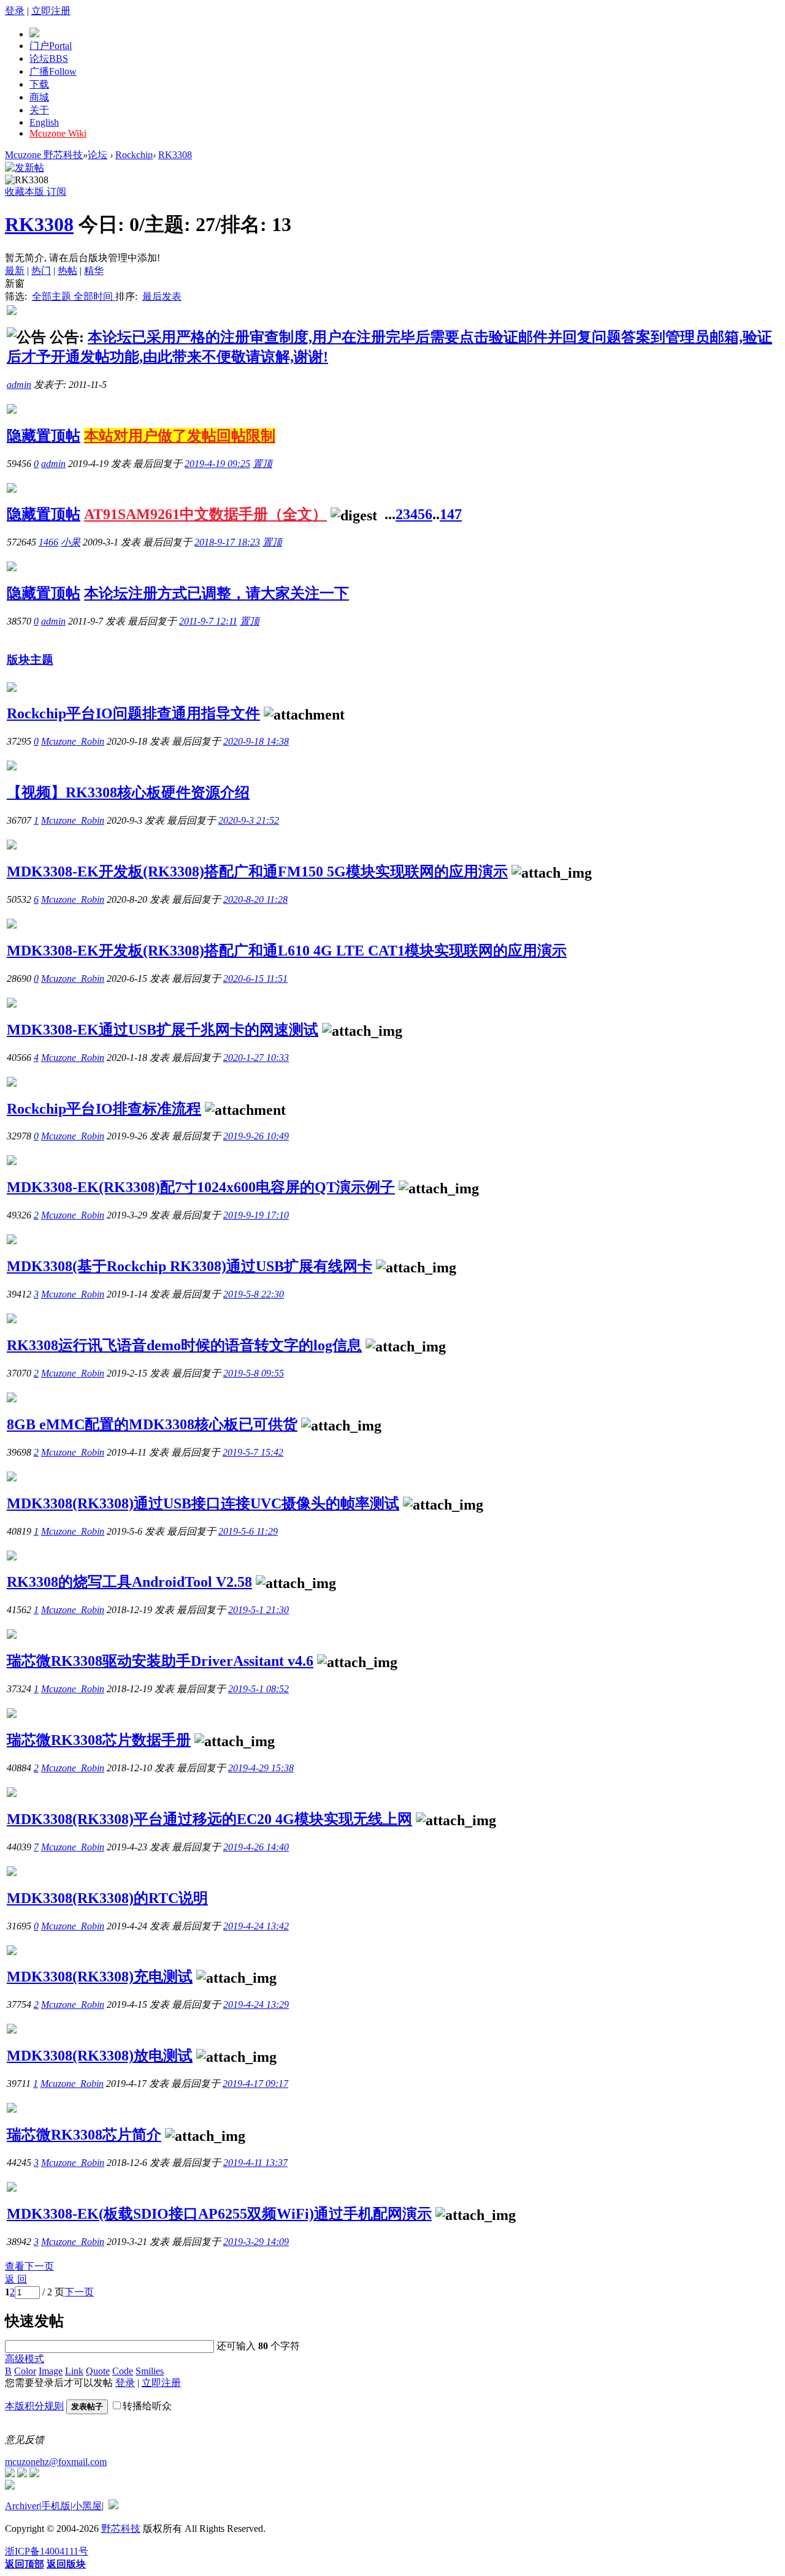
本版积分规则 (34, 2406)
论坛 (49, 59)
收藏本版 (26, 192)
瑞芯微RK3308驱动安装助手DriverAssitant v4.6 (160, 1661)
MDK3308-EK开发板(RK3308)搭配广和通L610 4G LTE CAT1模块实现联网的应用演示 (287, 951)
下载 (39, 84)
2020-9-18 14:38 (256, 741)
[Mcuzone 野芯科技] (34, 34)
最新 (15, 271)
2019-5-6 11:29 (248, 1531)
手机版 (56, 2506)
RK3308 (175, 155)
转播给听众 (147, 2406)
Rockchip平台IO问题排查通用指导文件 (133, 713)
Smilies (150, 2371)
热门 (41, 271)
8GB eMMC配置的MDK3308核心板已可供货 (152, 1424)
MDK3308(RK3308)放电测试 (100, 2056)
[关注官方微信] (10, 2474)
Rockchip (134, 155)
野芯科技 (121, 2529)
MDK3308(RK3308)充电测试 (100, 1977)
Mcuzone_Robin (73, 741)
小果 (71, 542)
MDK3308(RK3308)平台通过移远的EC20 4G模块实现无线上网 (209, 1819)
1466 (48, 542)
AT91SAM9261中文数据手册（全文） (205, 514)
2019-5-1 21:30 (258, 1610)
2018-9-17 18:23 (227, 542)
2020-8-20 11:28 (255, 899)
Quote (98, 2371)
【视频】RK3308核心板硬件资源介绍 (128, 792)
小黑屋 (87, 2506)
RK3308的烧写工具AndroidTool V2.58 (129, 1582)
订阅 (56, 192)
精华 (94, 271)
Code (123, 2371)
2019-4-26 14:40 (256, 1847)
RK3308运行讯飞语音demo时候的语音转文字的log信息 (184, 1345)
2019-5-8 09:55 (254, 1373)
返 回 (16, 2279)
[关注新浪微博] (22, 2474)
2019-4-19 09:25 (217, 464)
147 (451, 514)
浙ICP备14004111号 (47, 2551)
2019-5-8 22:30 (254, 1294)
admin (19, 385)
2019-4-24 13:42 (256, 1926)
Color (25, 2371)
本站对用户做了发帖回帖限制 (180, 436)
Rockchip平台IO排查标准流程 (104, 1109)
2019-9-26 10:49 (256, 1136)
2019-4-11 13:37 (255, 2163)
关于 (39, 110)
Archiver (22, 2506)
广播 (53, 71)
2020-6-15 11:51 (255, 978)
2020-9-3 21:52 (249, 820)
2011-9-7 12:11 (208, 621)
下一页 (79, 2292)
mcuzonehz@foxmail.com (56, 2462)
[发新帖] (25, 168)
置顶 (262, 464)
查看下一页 (29, 2266)
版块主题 (30, 660)
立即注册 (51, 11)
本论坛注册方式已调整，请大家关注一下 (216, 593)
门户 (51, 46)
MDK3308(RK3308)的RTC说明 (107, 1898)
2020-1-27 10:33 (256, 1058)
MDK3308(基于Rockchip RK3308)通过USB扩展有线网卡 (190, 1266)
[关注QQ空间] (34, 2474)
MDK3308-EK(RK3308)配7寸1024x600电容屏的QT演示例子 (201, 1187)
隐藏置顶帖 (44, 436)
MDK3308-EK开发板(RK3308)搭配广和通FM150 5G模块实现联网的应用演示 (257, 872)
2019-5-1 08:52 (258, 1689)
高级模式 (25, 2359)
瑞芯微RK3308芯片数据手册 (99, 1740)
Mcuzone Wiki (58, 133)
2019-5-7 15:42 (253, 1452)
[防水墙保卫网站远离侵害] (113, 2506)
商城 (39, 97)
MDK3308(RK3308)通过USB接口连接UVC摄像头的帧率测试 (203, 1503)
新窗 (15, 283)
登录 (15, 11)
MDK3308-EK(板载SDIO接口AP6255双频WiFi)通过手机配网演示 (219, 2214)
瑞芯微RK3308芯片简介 (84, 2135)
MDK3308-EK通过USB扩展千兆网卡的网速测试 (163, 1030)
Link (74, 2371)
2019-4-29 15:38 (261, 1768)
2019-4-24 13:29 (256, 2004)
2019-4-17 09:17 (255, 2084)
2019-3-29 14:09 (256, 2242)
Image (51, 2371)
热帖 (67, 271)
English (44, 122)
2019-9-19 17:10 (256, 1215)
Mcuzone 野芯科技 (44, 155)
